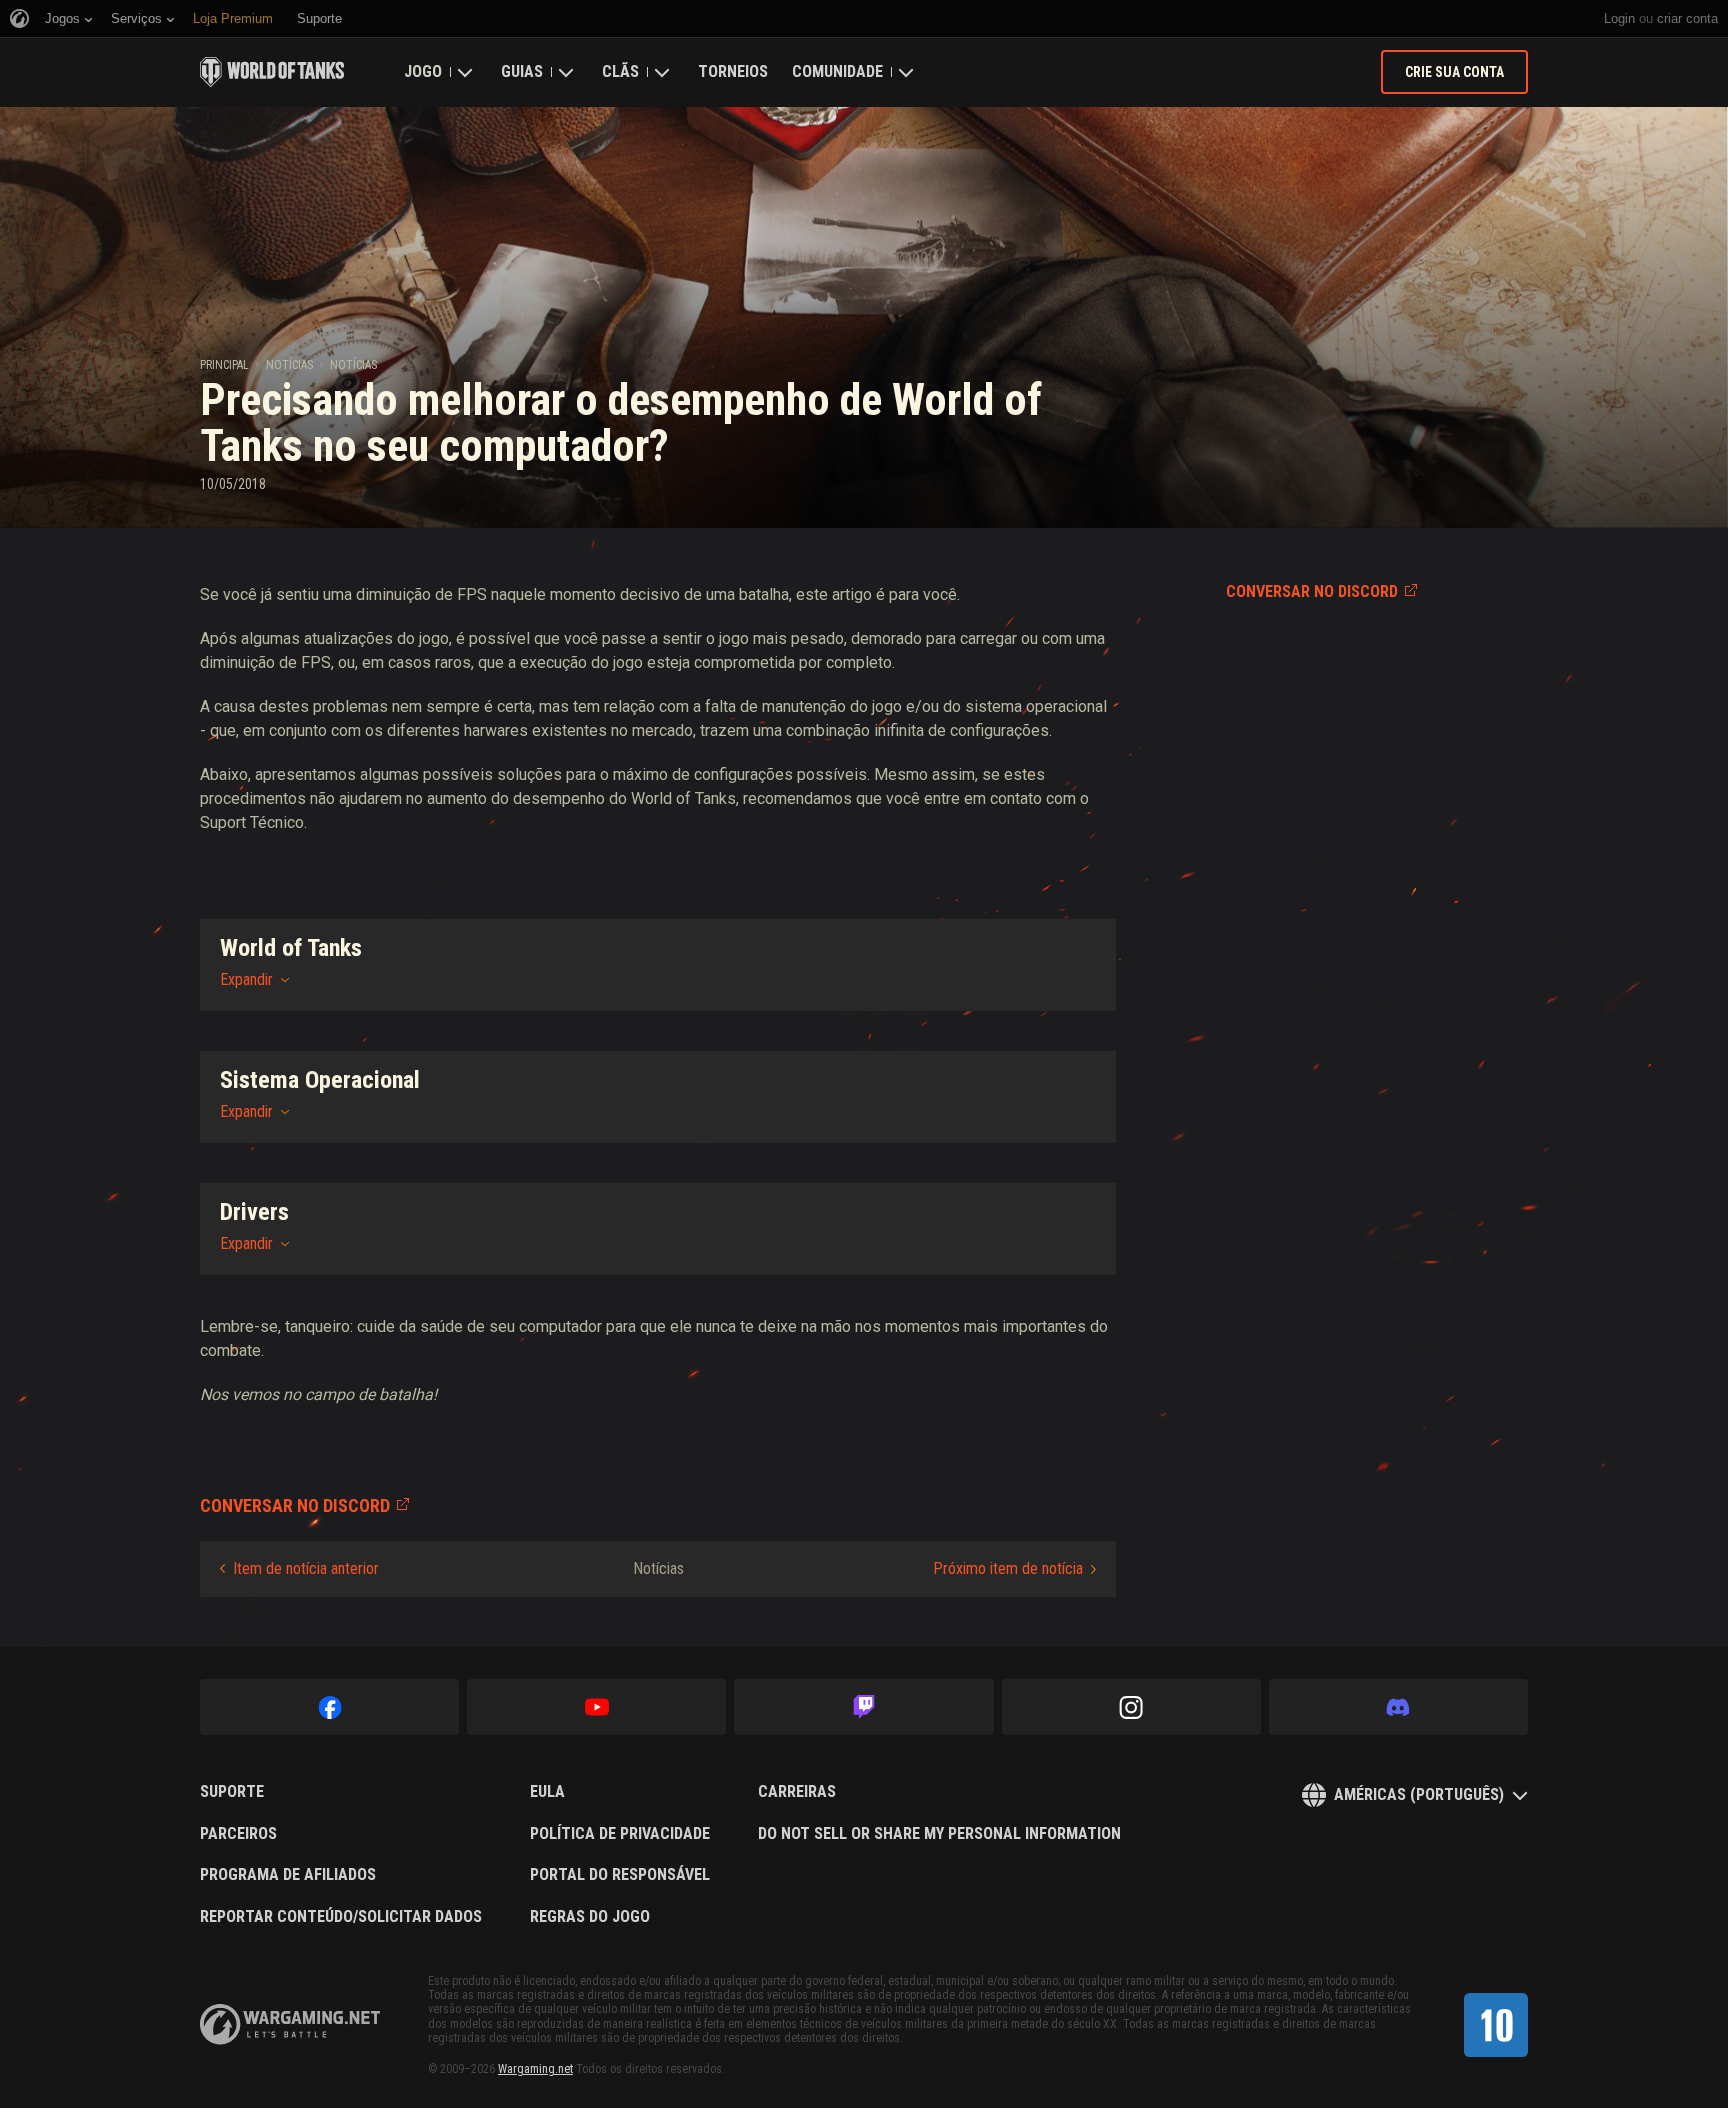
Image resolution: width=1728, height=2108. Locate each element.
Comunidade (837, 71)
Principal (224, 365)
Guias (522, 71)
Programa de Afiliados (288, 1875)
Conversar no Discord (1312, 591)
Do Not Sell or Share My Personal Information (939, 1834)
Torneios (733, 71)
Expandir (246, 979)
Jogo (423, 71)
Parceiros (238, 1834)
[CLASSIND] (1496, 2025)
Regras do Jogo (590, 1917)
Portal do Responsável (620, 1875)
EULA (547, 1792)
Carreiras (797, 1792)
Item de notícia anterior (306, 1568)
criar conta (1687, 18)
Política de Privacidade (620, 1834)
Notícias (289, 365)
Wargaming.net (535, 2069)
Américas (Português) (1419, 1794)
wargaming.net (290, 2024)
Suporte (232, 1792)
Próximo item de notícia (1008, 1568)
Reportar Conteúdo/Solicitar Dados (341, 1917)
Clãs (620, 71)
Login (1619, 18)
